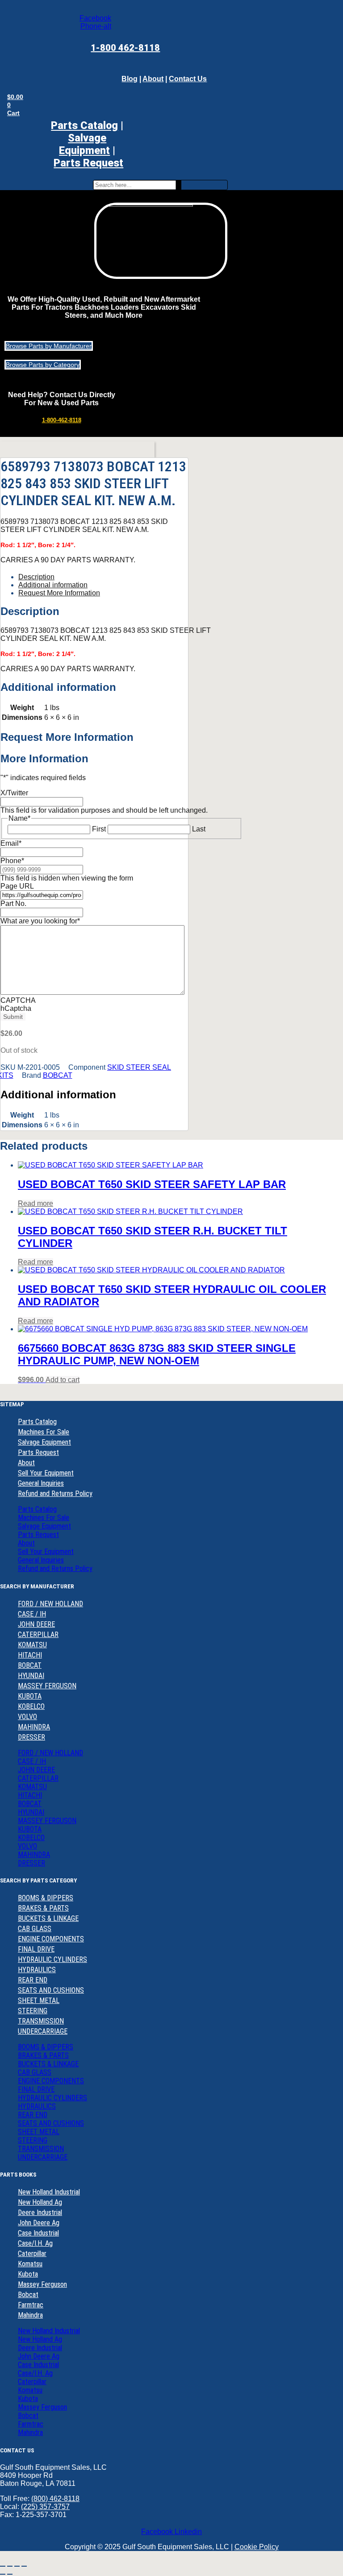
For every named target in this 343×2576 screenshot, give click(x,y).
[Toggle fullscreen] (10, 2566)
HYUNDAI (31, 1676)
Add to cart (63, 1380)
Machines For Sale (44, 1432)
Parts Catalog (84, 125)
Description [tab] (36, 577)
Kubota (28, 2274)
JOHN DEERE (36, 1624)
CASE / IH (32, 1614)
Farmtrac (31, 2305)
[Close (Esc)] (24, 2566)
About (153, 79)
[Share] (17, 2566)
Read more (36, 1203)
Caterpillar (32, 2254)
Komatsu (30, 2264)
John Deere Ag (39, 2223)
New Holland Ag (40, 2202)
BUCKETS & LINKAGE (48, 1918)
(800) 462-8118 (55, 2499)
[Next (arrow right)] (10, 2574)
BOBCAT (58, 1075)
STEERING (33, 2011)
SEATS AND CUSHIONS (51, 1990)
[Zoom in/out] (3, 2566)
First (99, 829)
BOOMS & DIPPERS (46, 1898)
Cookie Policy (257, 2547)
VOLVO (27, 1717)
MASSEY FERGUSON (47, 1686)
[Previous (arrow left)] (3, 2574)
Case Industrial (38, 2233)
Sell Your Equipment (46, 1473)
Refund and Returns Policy (55, 1494)
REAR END (33, 1980)
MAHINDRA (34, 1727)
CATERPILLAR (38, 1635)
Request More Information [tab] (59, 593)
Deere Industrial (40, 2212)
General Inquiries (41, 1483)
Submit (13, 1017)
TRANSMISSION (41, 2021)
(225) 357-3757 (45, 2507)
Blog (130, 79)
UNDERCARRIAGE (43, 2031)
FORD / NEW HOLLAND (50, 1604)
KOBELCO (31, 1706)
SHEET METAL (39, 2001)
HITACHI (30, 1655)
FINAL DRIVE (36, 1949)
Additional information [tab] (53, 585)
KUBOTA (30, 1696)
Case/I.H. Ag (35, 2243)
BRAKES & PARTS (43, 1908)
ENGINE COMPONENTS (51, 1939)
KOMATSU (32, 1645)
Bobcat (28, 2295)
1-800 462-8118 (125, 48)
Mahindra (30, 2315)
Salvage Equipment (84, 144)
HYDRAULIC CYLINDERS (52, 1959)
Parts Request (38, 1452)
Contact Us (188, 79)
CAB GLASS (35, 1929)
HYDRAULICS (37, 1970)
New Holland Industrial (49, 2192)
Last (199, 829)
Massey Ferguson (42, 2284)
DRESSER (31, 1737)
